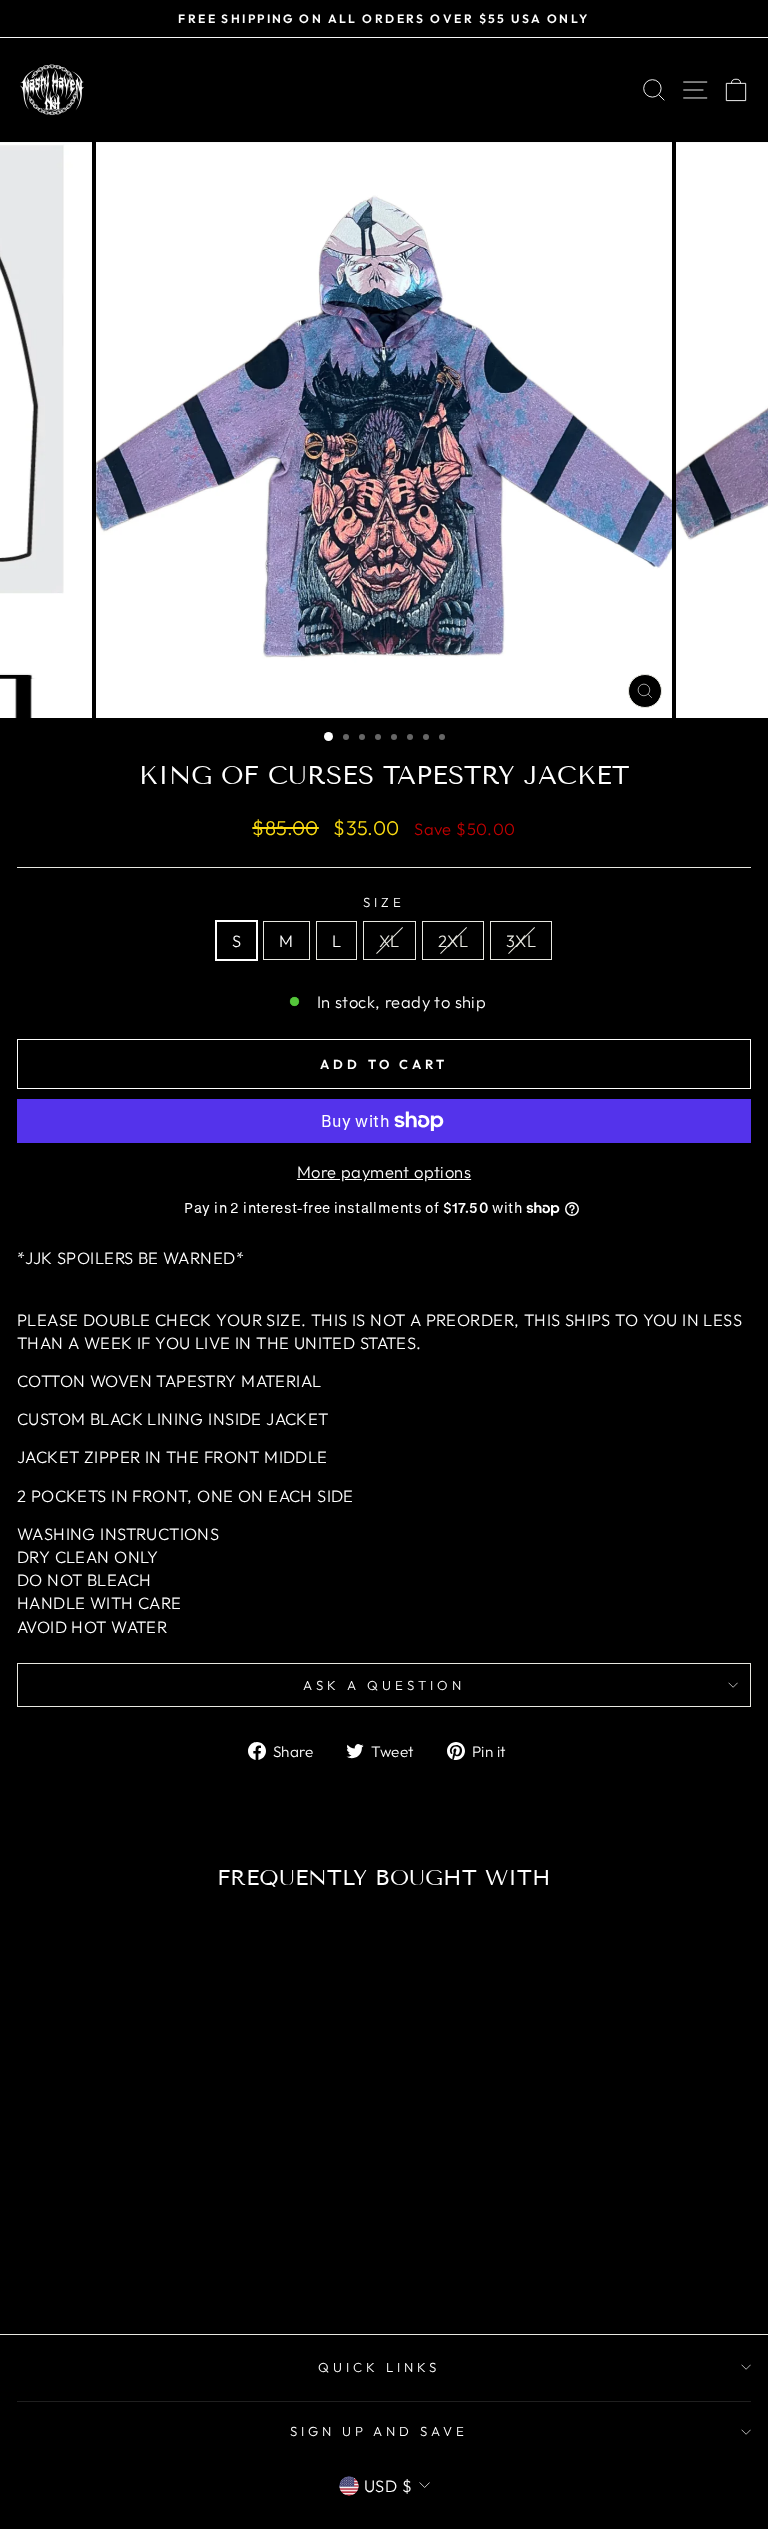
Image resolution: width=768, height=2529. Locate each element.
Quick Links (379, 2367)
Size (384, 902)
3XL (521, 940)
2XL (453, 940)
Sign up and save (379, 2431)
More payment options (384, 1171)
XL (389, 940)
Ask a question (384, 1685)
